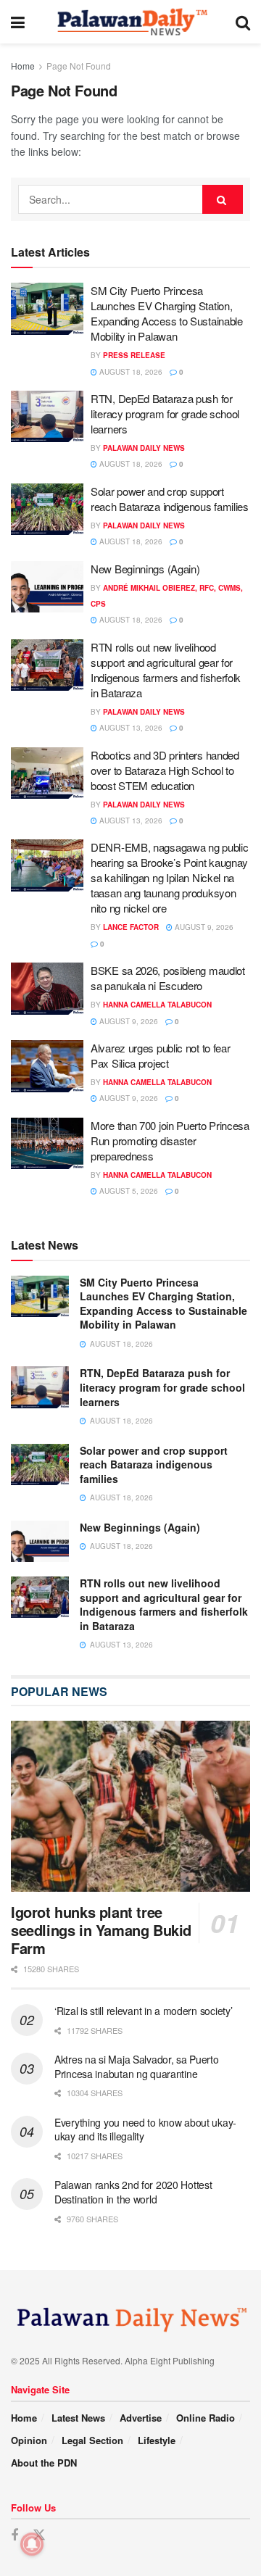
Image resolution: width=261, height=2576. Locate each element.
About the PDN (44, 2463)
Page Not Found (79, 66)
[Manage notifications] (32, 2544)
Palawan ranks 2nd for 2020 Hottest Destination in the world (133, 2192)
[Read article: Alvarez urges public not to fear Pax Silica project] (47, 1066)
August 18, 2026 (130, 372)
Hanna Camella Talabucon (157, 1005)
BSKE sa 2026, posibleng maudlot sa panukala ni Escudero (168, 978)
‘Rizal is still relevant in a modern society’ (143, 2011)
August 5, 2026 (128, 1191)
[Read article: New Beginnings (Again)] (47, 587)
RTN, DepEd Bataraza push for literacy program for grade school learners (165, 414)
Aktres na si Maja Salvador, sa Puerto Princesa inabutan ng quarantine (137, 2066)
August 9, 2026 (203, 927)
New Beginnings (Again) (145, 569)
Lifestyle (157, 2440)
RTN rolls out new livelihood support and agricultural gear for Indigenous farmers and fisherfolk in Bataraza (166, 670)
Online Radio (206, 2418)
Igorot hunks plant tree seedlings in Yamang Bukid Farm (101, 1930)
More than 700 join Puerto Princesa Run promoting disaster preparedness (170, 1140)
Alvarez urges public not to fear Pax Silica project (160, 1055)
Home (23, 66)
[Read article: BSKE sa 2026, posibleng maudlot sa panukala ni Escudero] (47, 989)
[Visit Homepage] (130, 22)
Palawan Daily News (144, 448)
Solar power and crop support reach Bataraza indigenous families (170, 499)
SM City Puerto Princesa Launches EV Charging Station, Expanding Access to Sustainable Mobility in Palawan (167, 313)
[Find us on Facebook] (14, 2535)
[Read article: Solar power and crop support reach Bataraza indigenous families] (47, 510)
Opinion (29, 2440)
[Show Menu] (18, 22)
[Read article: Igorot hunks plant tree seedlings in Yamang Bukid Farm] (130, 1806)
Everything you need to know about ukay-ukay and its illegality (145, 2130)
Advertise (141, 2418)
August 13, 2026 (130, 728)
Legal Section (92, 2440)
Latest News (78, 2418)
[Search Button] (243, 22)
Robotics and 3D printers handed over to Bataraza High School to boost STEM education (165, 770)
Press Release (134, 355)
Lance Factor (131, 927)
